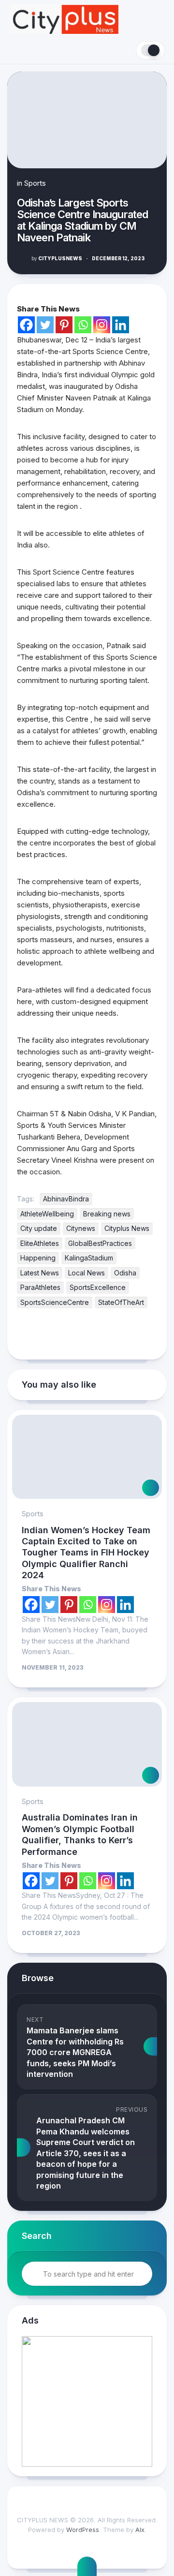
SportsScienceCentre (55, 1302)
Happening (38, 1258)
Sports (35, 183)
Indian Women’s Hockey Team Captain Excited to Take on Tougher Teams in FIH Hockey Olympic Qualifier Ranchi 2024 (86, 1553)
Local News (87, 1273)
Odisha (125, 1273)
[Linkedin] (121, 325)
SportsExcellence (98, 1287)
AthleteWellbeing (47, 1214)
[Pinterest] (64, 325)
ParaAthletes (40, 1287)
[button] (87, 2401)
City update (39, 1228)
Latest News (40, 1273)
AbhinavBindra (66, 1199)
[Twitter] (45, 325)
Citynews (81, 1228)
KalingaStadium (89, 1258)
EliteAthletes (40, 1243)
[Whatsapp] (83, 325)
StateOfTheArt (121, 1302)
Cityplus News (127, 1228)
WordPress (83, 2530)
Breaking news (107, 1214)
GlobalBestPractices (100, 1243)
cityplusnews (57, 258)
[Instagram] (102, 325)
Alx (140, 2530)
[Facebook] (26, 325)
